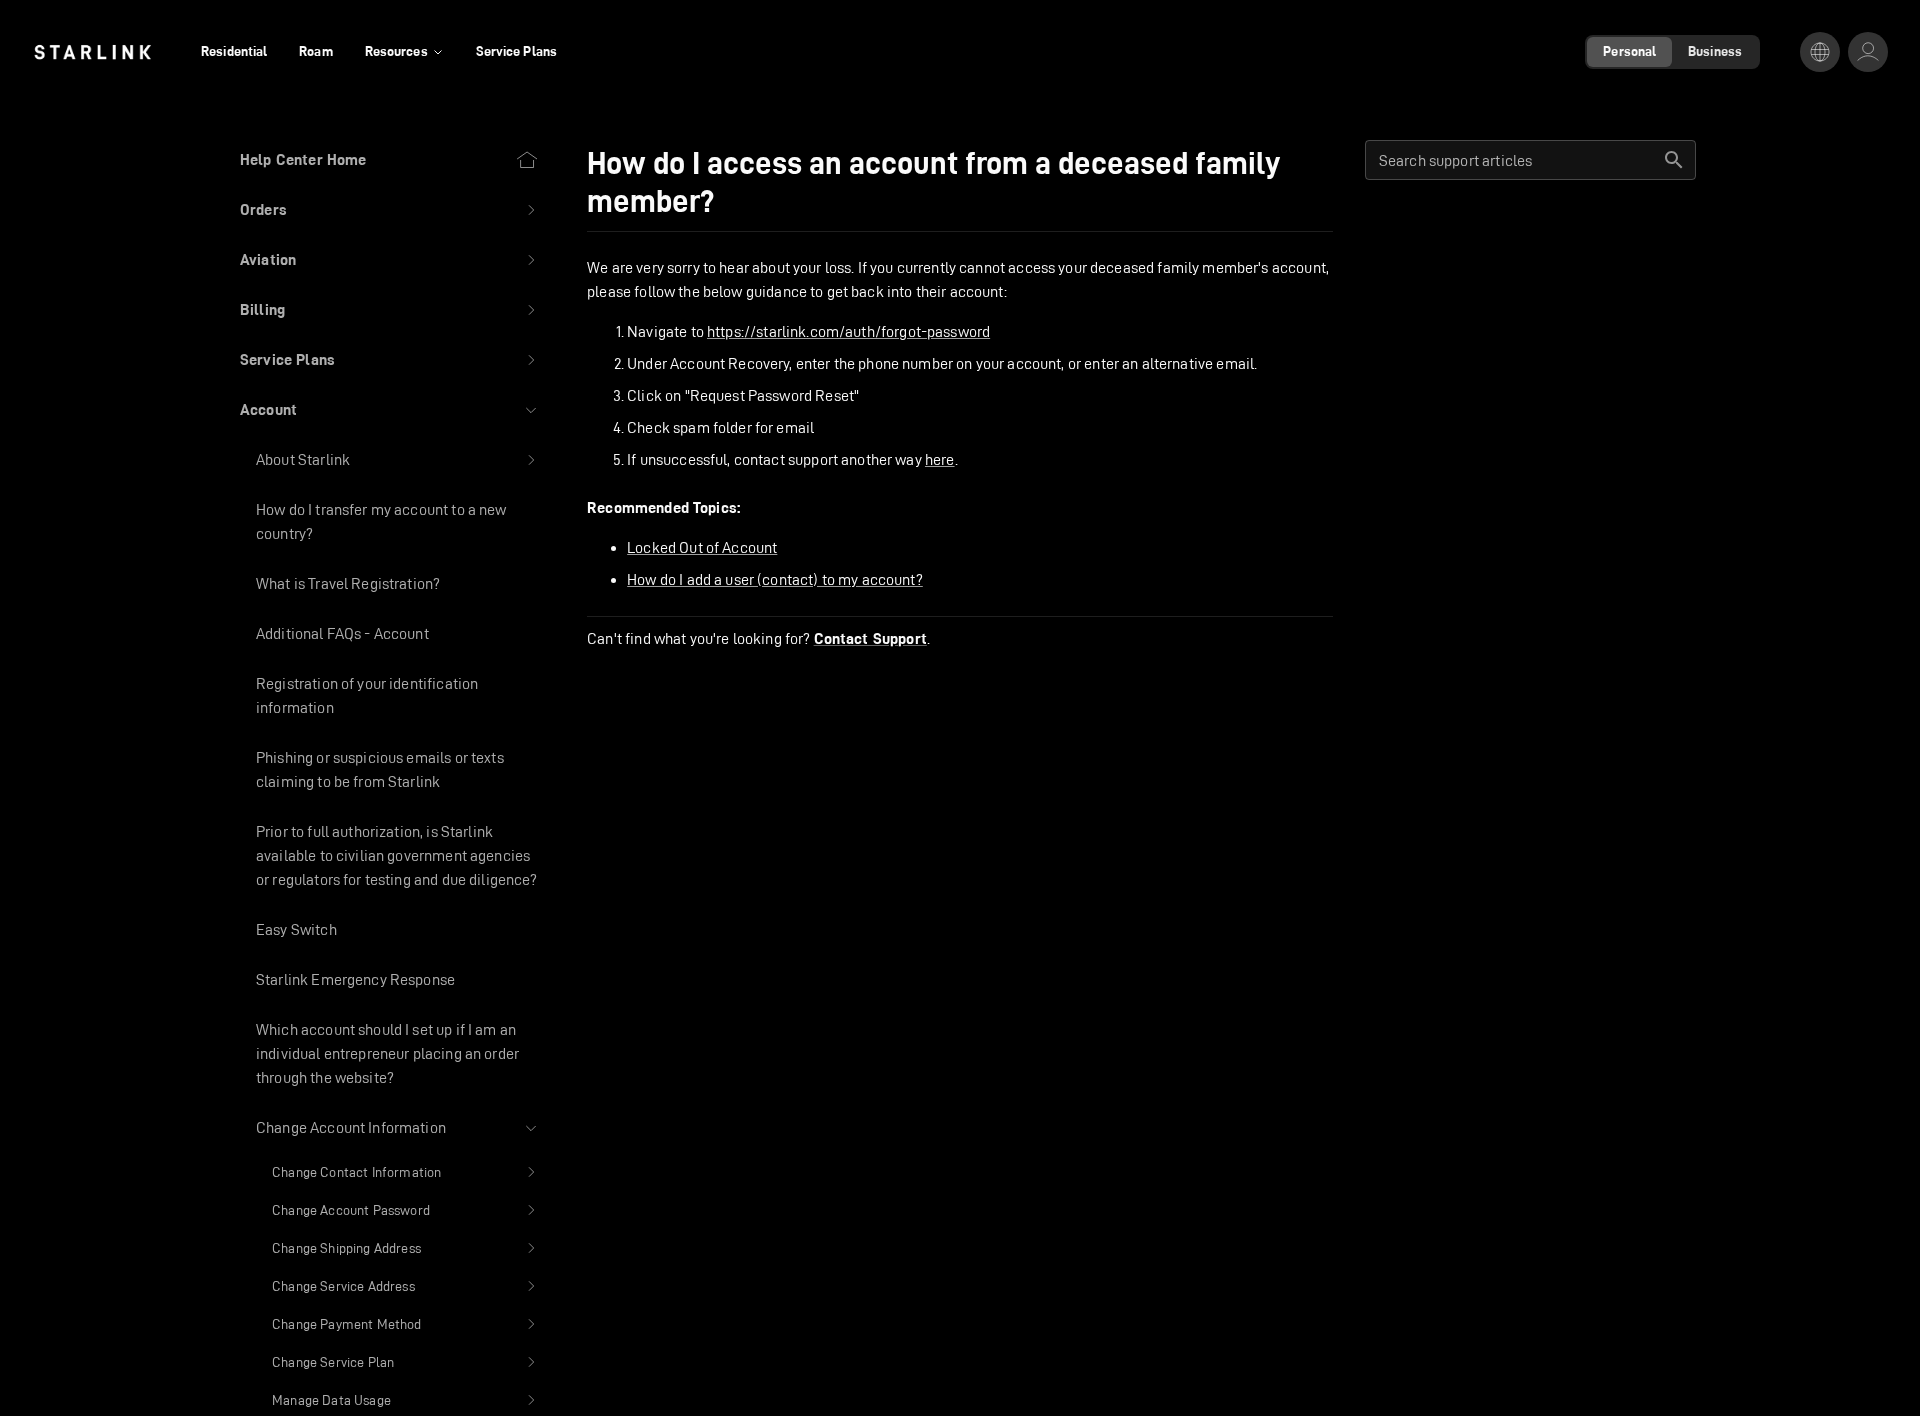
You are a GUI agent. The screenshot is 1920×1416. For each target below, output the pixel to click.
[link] (92, 52)
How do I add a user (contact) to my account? (775, 579)
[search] (1674, 160)
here (940, 459)
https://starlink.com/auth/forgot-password (848, 331)
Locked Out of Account (702, 547)
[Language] (1820, 52)
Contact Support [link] (870, 639)
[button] (389, 210)
